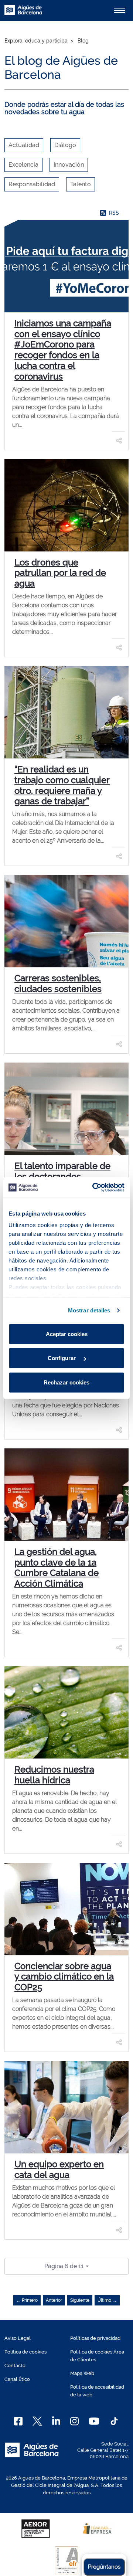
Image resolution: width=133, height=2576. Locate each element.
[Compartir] (119, 441)
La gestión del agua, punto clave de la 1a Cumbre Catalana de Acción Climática (57, 1568)
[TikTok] (114, 2421)
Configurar (62, 1358)
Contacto (15, 2366)
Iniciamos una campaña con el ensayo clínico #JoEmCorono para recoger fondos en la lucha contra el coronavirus (63, 350)
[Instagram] (74, 2421)
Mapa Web (82, 2373)
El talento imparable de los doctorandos (62, 1171)
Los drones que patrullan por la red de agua (60, 573)
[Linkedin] (56, 2421)
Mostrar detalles (89, 1310)
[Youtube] (94, 2421)
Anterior (54, 2300)
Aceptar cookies (67, 1334)
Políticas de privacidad (95, 2338)
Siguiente (80, 2300)
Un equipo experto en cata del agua (59, 2169)
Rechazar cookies (66, 1382)
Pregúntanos (104, 2567)
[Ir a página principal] (23, 14)
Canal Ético (17, 2379)
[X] (37, 2421)
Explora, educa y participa (36, 41)
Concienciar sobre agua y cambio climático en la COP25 (64, 1977)
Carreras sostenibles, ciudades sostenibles (58, 983)
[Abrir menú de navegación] (120, 10)
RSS (114, 213)
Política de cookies (25, 2352)
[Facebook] (18, 2421)
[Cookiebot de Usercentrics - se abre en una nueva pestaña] (94, 1187)
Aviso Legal (18, 2338)
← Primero (27, 2300)
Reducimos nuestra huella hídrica (54, 1775)
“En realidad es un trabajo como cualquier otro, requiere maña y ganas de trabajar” (62, 785)
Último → (107, 2300)
